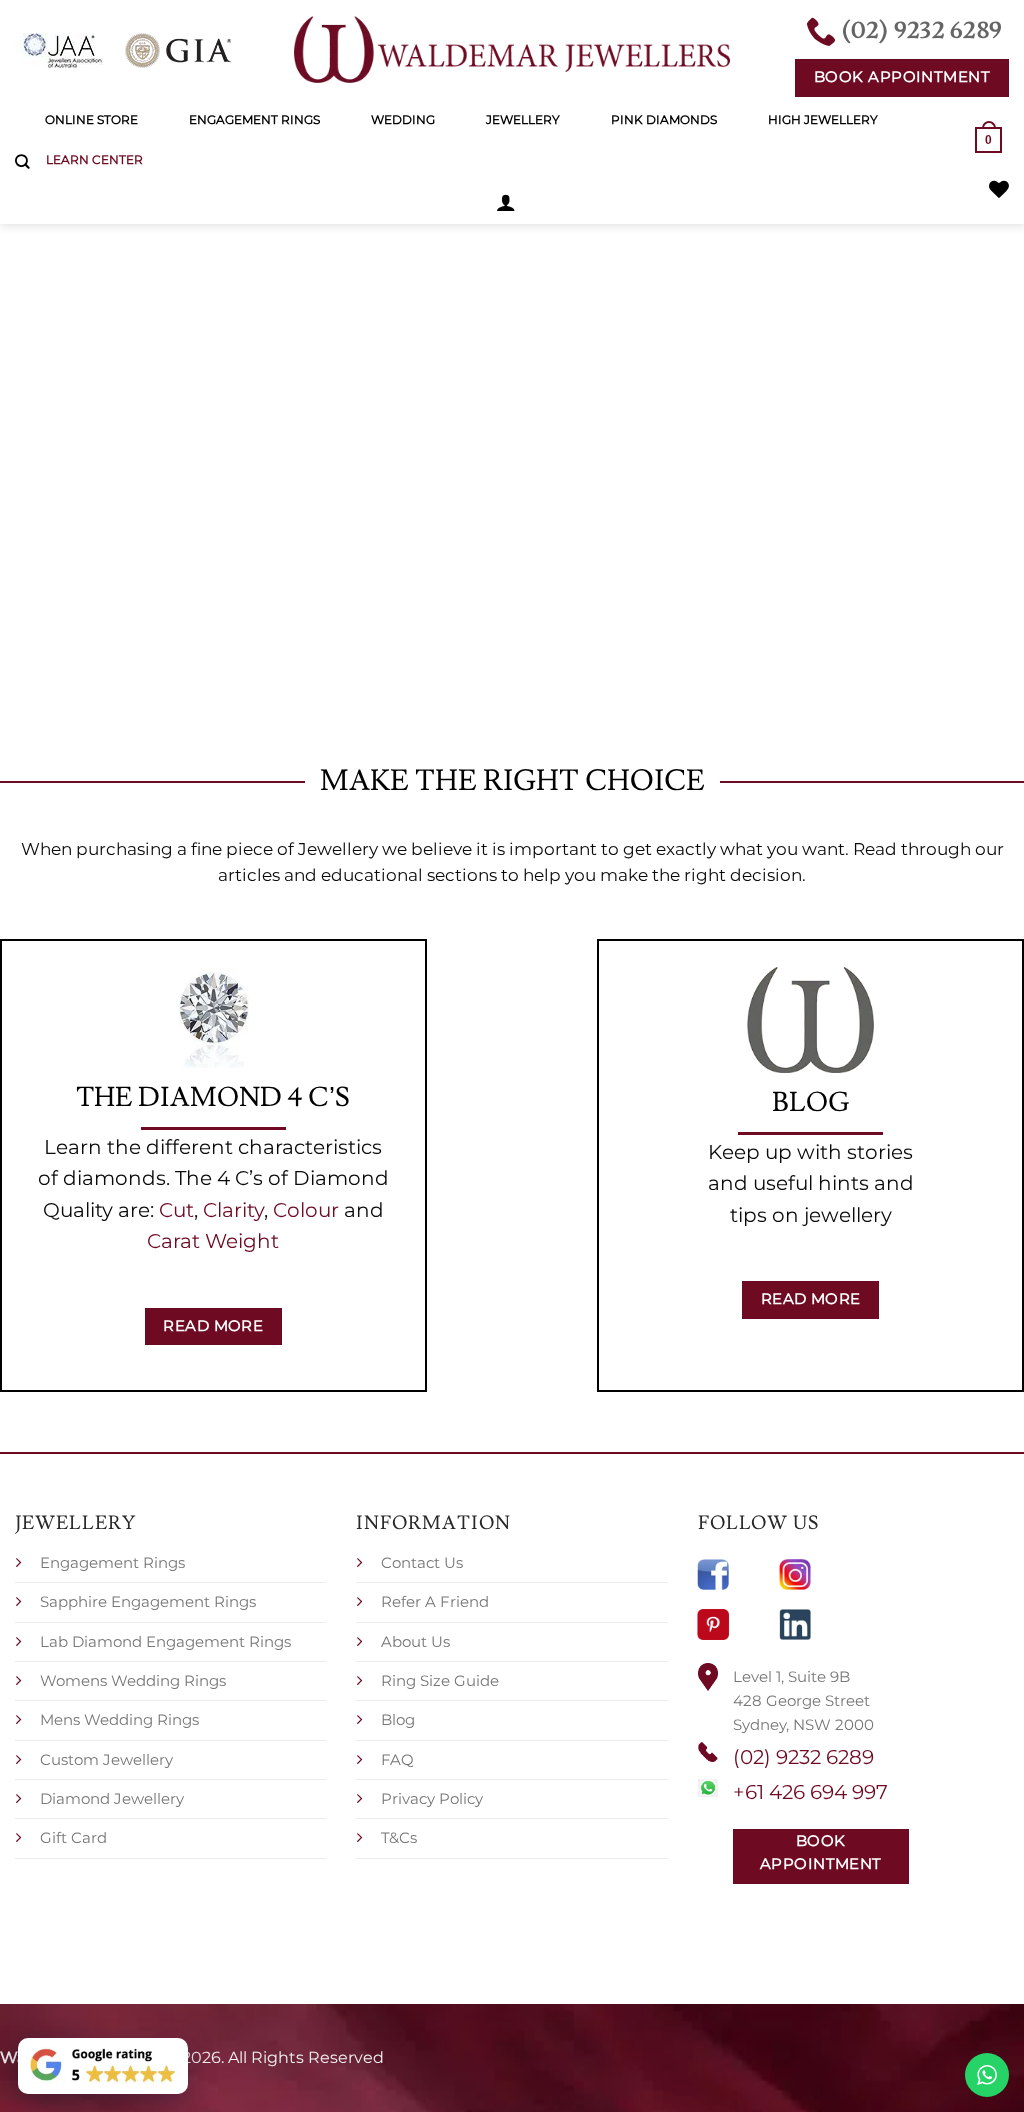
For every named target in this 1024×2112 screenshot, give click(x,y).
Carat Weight (213, 1241)
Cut (176, 1210)
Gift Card (73, 1837)
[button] (506, 202)
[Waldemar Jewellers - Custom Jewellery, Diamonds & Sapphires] (512, 50)
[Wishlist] (999, 189)
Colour (306, 1210)
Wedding (403, 119)
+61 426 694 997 (810, 1792)
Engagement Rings (254, 119)
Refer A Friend (435, 1601)
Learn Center (94, 159)
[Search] (22, 162)
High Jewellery (823, 119)
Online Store (91, 119)
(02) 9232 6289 (803, 1757)
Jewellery (523, 119)
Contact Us (422, 1562)
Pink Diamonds (664, 119)
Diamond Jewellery (112, 1798)
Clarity (233, 1210)
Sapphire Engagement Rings (148, 1601)
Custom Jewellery (106, 1759)
